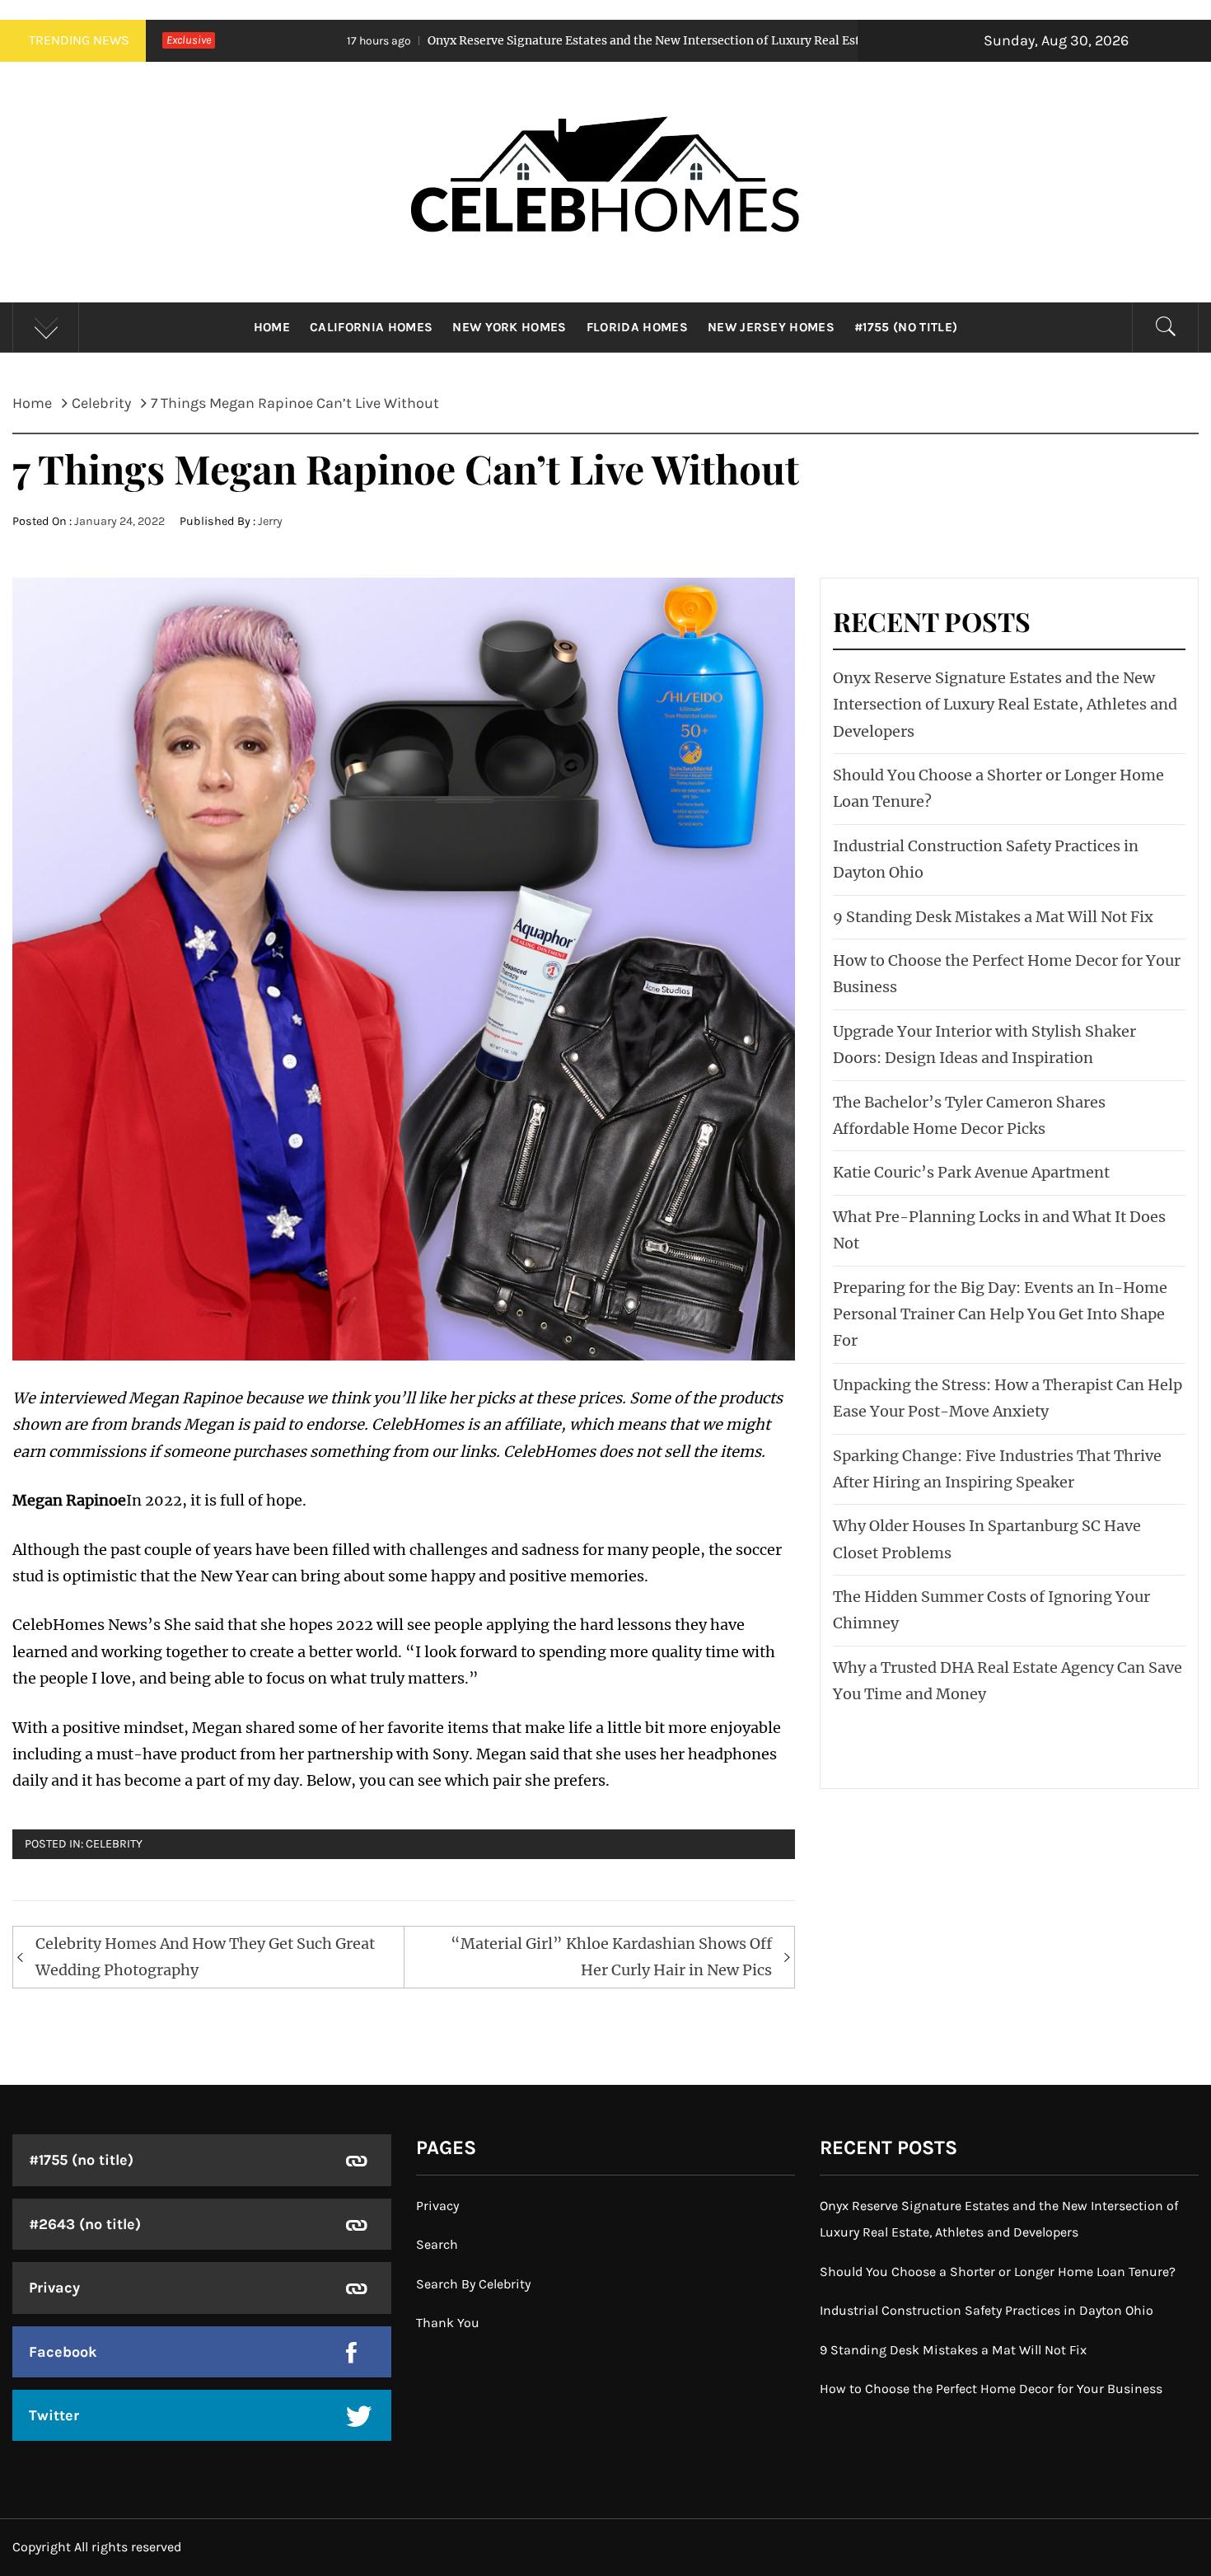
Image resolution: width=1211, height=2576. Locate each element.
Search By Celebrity (473, 2284)
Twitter (54, 2415)
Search (437, 2244)
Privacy (54, 2288)
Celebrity (114, 1844)
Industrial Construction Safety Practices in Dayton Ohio (987, 2310)
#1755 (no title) (906, 327)
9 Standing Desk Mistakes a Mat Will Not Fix (993, 917)
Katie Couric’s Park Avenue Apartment (971, 1172)
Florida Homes (637, 327)
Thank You (448, 2323)
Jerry (270, 521)
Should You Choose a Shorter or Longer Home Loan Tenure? (998, 2272)
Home (272, 327)
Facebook (63, 2352)
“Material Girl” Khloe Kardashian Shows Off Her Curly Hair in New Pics (611, 1957)
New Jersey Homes (771, 327)
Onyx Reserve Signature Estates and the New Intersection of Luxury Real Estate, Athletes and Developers (550, 40)
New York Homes (509, 327)
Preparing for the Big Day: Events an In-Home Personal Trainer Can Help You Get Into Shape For (1000, 1314)
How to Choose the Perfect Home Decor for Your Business (991, 2389)
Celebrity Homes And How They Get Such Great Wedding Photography (205, 1957)
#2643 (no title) (85, 2224)
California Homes (371, 327)
